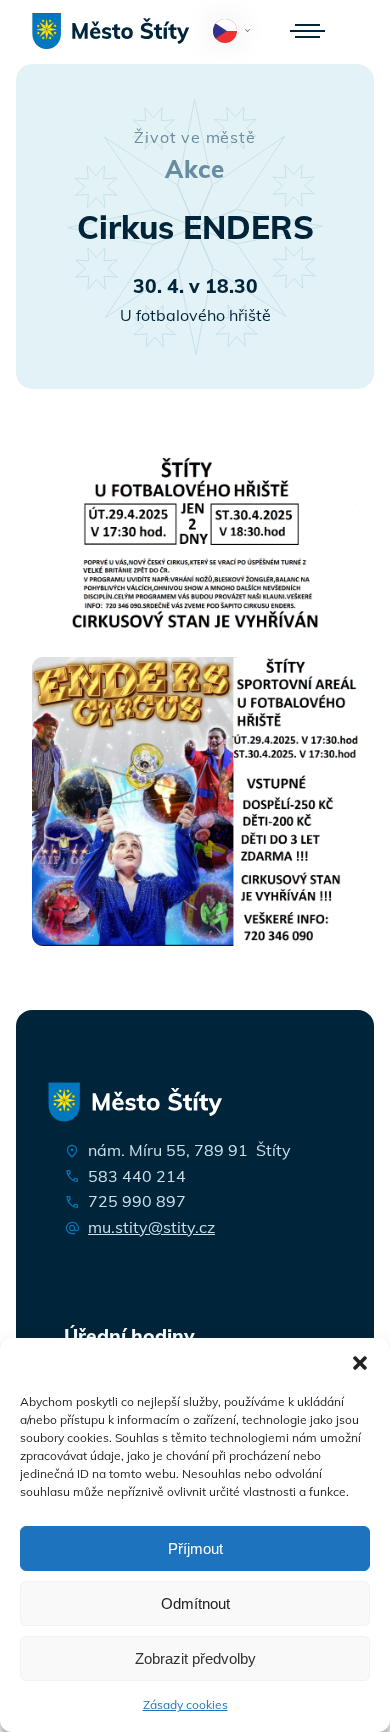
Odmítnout (195, 1603)
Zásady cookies (185, 1704)
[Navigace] (307, 31)
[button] (360, 1363)
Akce (195, 169)
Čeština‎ (235, 39)
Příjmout (195, 1548)
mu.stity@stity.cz (151, 1227)
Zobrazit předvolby (195, 1658)
